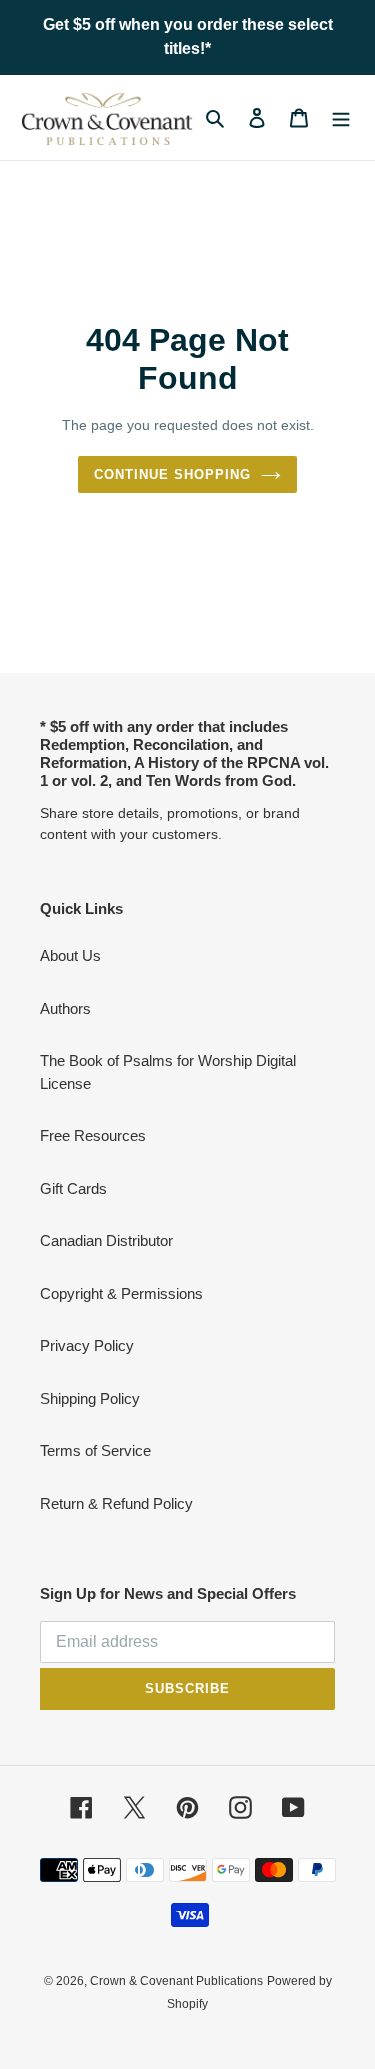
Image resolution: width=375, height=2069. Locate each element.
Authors (65, 1008)
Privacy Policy (87, 1345)
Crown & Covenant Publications (176, 1981)
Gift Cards (73, 1188)
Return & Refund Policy (116, 1503)
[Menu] (341, 117)
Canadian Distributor (106, 1240)
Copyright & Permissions (121, 1293)
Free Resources (93, 1135)
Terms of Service (95, 1450)
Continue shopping (173, 474)
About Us (70, 955)
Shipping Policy (90, 1398)
